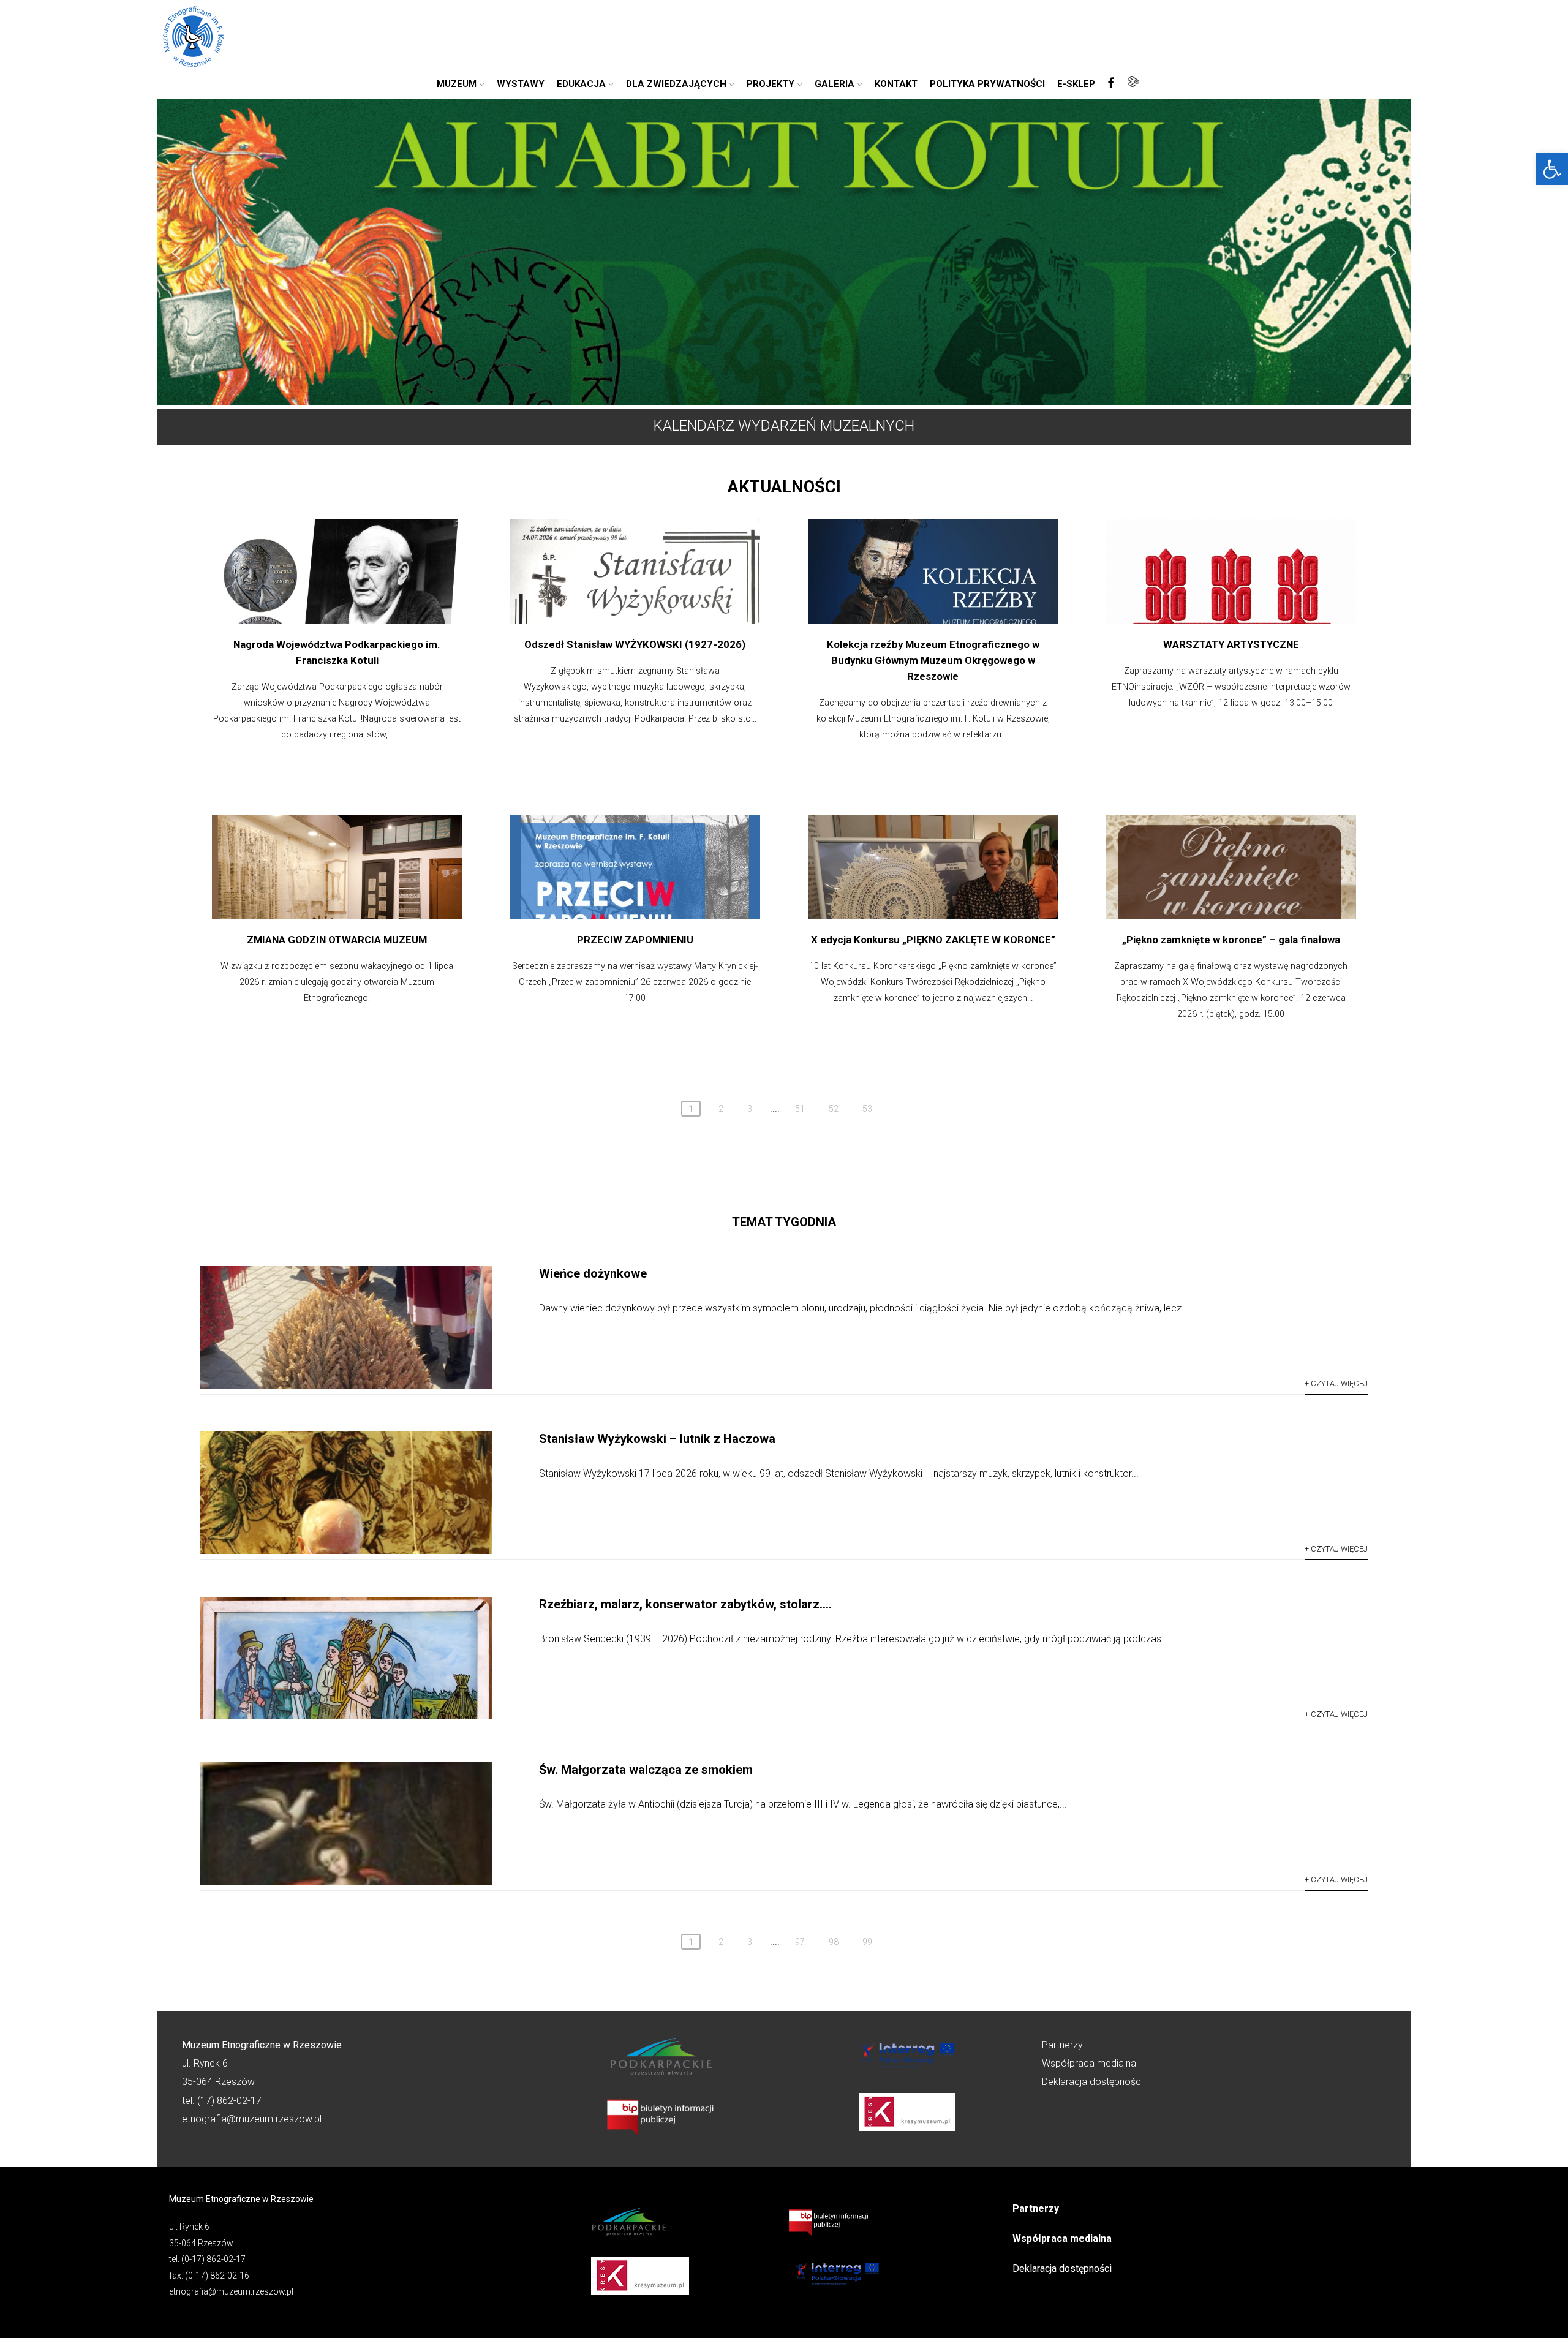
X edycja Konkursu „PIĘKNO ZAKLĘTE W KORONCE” (933, 940)
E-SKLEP (1076, 84)
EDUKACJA (581, 84)
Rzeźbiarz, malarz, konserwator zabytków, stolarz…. (685, 1604)
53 (867, 1109)
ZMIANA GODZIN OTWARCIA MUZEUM (337, 940)
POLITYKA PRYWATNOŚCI (987, 84)
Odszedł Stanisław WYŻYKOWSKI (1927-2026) (635, 644)
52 (834, 1109)
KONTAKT (896, 84)
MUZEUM (457, 84)
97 (800, 1942)
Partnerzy (1062, 2045)
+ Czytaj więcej (1336, 1383)
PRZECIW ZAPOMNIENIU (635, 940)
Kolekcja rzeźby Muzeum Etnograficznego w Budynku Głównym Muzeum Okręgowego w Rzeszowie (933, 660)
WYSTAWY (521, 84)
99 (867, 1942)
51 (800, 1109)
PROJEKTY (771, 84)
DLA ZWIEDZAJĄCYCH (676, 84)
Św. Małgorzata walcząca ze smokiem (646, 1770)
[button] (1552, 169)
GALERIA (835, 84)
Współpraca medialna (1089, 2063)
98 (834, 1942)
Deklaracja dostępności (1092, 2082)
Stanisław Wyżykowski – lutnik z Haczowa (657, 1439)
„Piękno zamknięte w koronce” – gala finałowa (1231, 940)
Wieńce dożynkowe (593, 1273)
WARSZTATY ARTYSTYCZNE (1231, 644)
